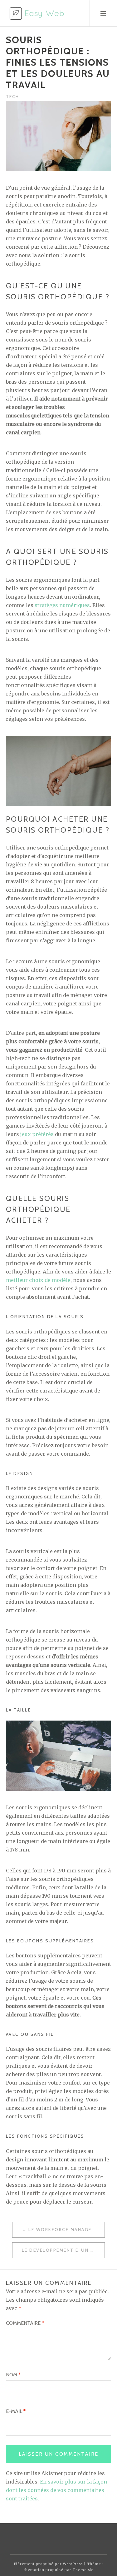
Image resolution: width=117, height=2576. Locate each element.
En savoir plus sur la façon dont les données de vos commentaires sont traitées (56, 2490)
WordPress (73, 2564)
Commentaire (25, 2323)
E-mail (16, 2411)
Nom (13, 2375)
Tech (12, 97)
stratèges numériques (62, 605)
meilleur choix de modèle (38, 1280)
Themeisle (83, 2570)
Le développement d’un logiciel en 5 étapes (63, 2250)
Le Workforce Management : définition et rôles (66, 2230)
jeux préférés (37, 1134)
